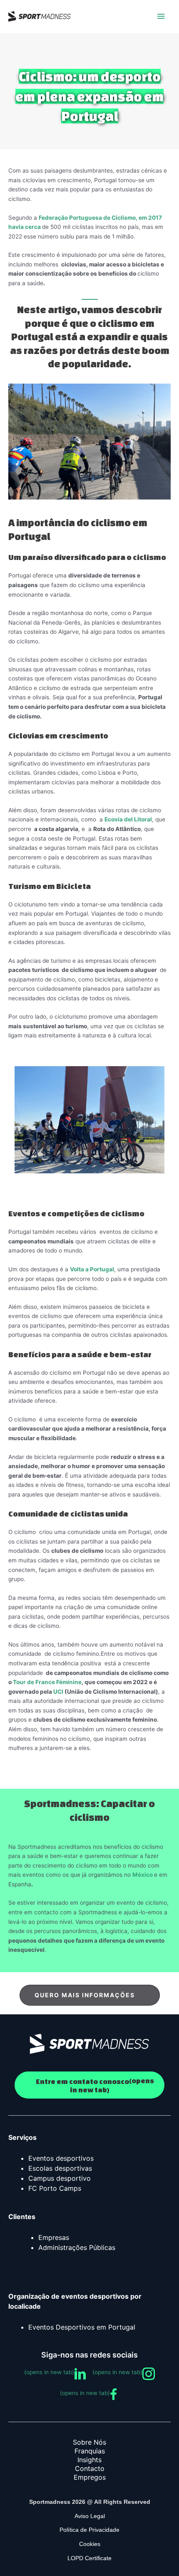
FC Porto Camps (55, 2188)
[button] (90, 1995)
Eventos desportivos (61, 2158)
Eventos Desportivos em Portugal (82, 2327)
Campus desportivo (60, 2178)
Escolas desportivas (60, 2168)
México (143, 1875)
